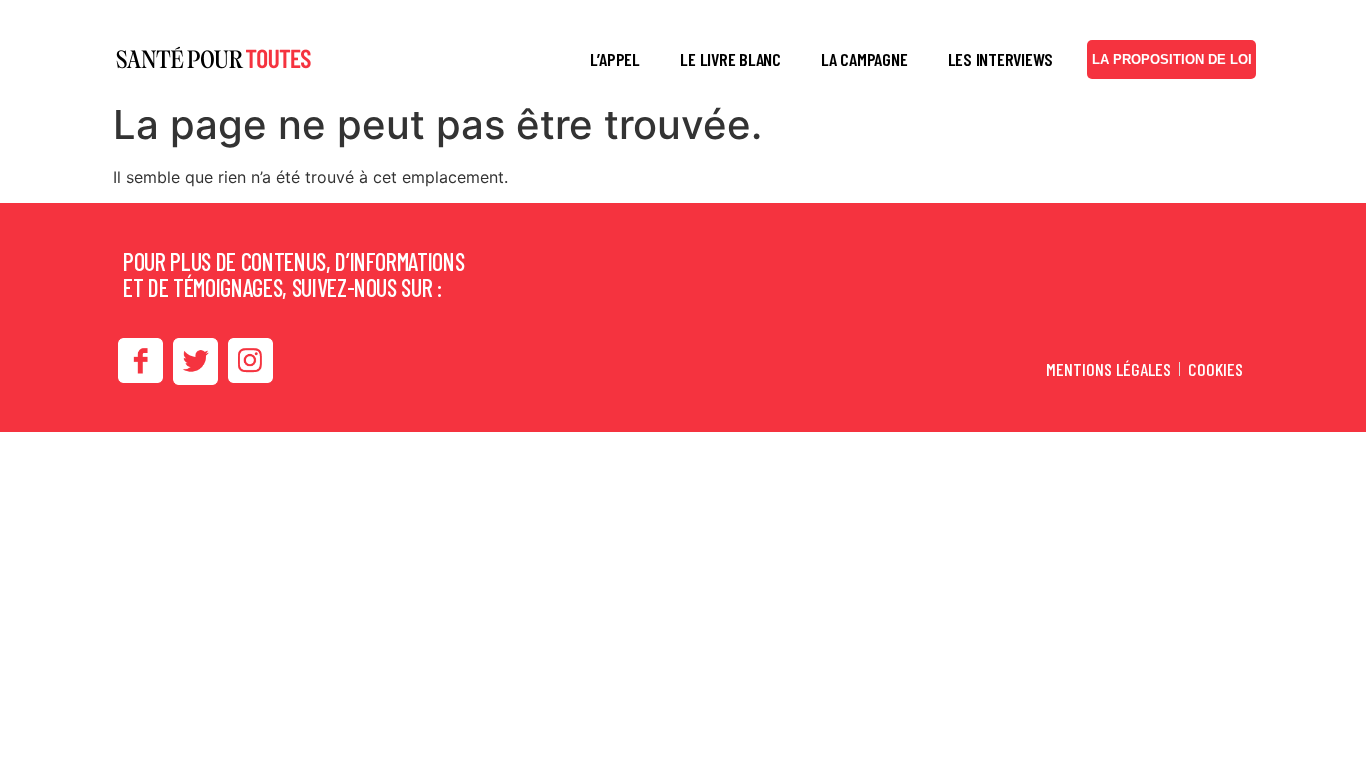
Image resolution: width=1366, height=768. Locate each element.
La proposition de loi (1172, 59)
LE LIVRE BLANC (730, 59)
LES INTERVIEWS (1001, 59)
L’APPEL (615, 59)
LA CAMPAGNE (864, 59)
